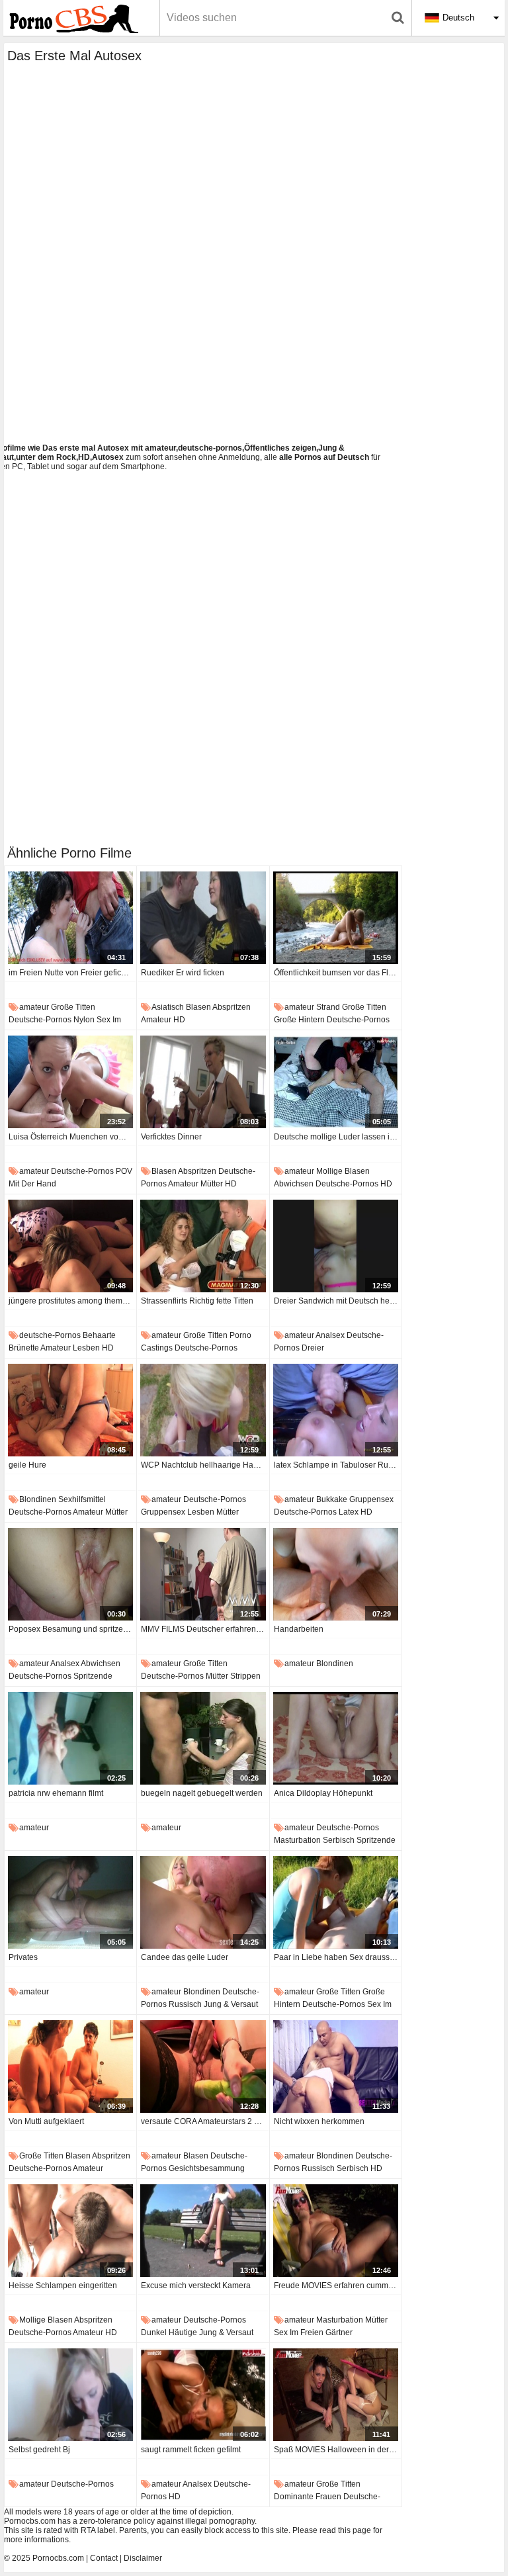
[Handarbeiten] (336, 1574)
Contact (104, 2558)
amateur (34, 1007)
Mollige (329, 1171)
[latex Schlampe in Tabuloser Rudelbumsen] (336, 1410)
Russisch (185, 2004)
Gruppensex (163, 1512)
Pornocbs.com (58, 2558)
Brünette (24, 1348)
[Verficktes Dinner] (203, 1082)
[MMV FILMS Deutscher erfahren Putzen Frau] (203, 1574)
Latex (349, 1512)
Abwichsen (294, 1184)
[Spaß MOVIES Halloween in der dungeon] (336, 2395)
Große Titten (73, 1007)
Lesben (86, 1348)
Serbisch (339, 1840)
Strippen (245, 1676)
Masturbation (297, 1840)
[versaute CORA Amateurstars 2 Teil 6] (203, 2066)
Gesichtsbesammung (207, 2168)
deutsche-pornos (40, 1020)
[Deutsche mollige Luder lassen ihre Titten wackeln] (336, 1082)
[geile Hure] (70, 1410)
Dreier (313, 1348)
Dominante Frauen (308, 2497)
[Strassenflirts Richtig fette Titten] (203, 1246)
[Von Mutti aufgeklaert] (70, 2066)
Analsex (330, 1335)
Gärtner (339, 2332)
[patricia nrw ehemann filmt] (70, 1738)
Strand (328, 1007)
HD (179, 1020)
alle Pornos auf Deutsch (324, 457)
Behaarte (99, 1335)
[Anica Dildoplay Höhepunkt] (336, 1738)
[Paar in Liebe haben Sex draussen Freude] (336, 1902)
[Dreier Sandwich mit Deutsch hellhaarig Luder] (336, 1246)
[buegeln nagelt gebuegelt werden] (203, 1738)
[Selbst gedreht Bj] (70, 2395)
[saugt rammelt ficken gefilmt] (203, 2395)
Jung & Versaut (231, 2004)
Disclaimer (143, 2558)
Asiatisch (168, 1007)
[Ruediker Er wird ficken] (203, 918)
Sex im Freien (299, 2332)
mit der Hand (32, 1184)
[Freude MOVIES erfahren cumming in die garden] (336, 2231)
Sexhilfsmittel (82, 1499)
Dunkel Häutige (169, 2332)
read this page (345, 2530)
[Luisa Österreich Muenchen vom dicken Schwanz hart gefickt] (70, 1082)
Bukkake (332, 1499)
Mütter (212, 1184)
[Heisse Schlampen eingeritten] (70, 2231)
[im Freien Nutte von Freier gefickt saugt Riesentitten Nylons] (70, 918)
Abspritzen (232, 1007)
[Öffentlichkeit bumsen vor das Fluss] (336, 918)
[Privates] (70, 1902)
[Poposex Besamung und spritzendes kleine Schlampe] (70, 1574)
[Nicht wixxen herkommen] (336, 2066)
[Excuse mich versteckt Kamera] (203, 2231)
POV (124, 1171)
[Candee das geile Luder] (203, 1902)
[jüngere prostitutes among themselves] (70, 1246)
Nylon (84, 1020)
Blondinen (38, 1499)
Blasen (198, 1007)
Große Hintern (299, 1020)
